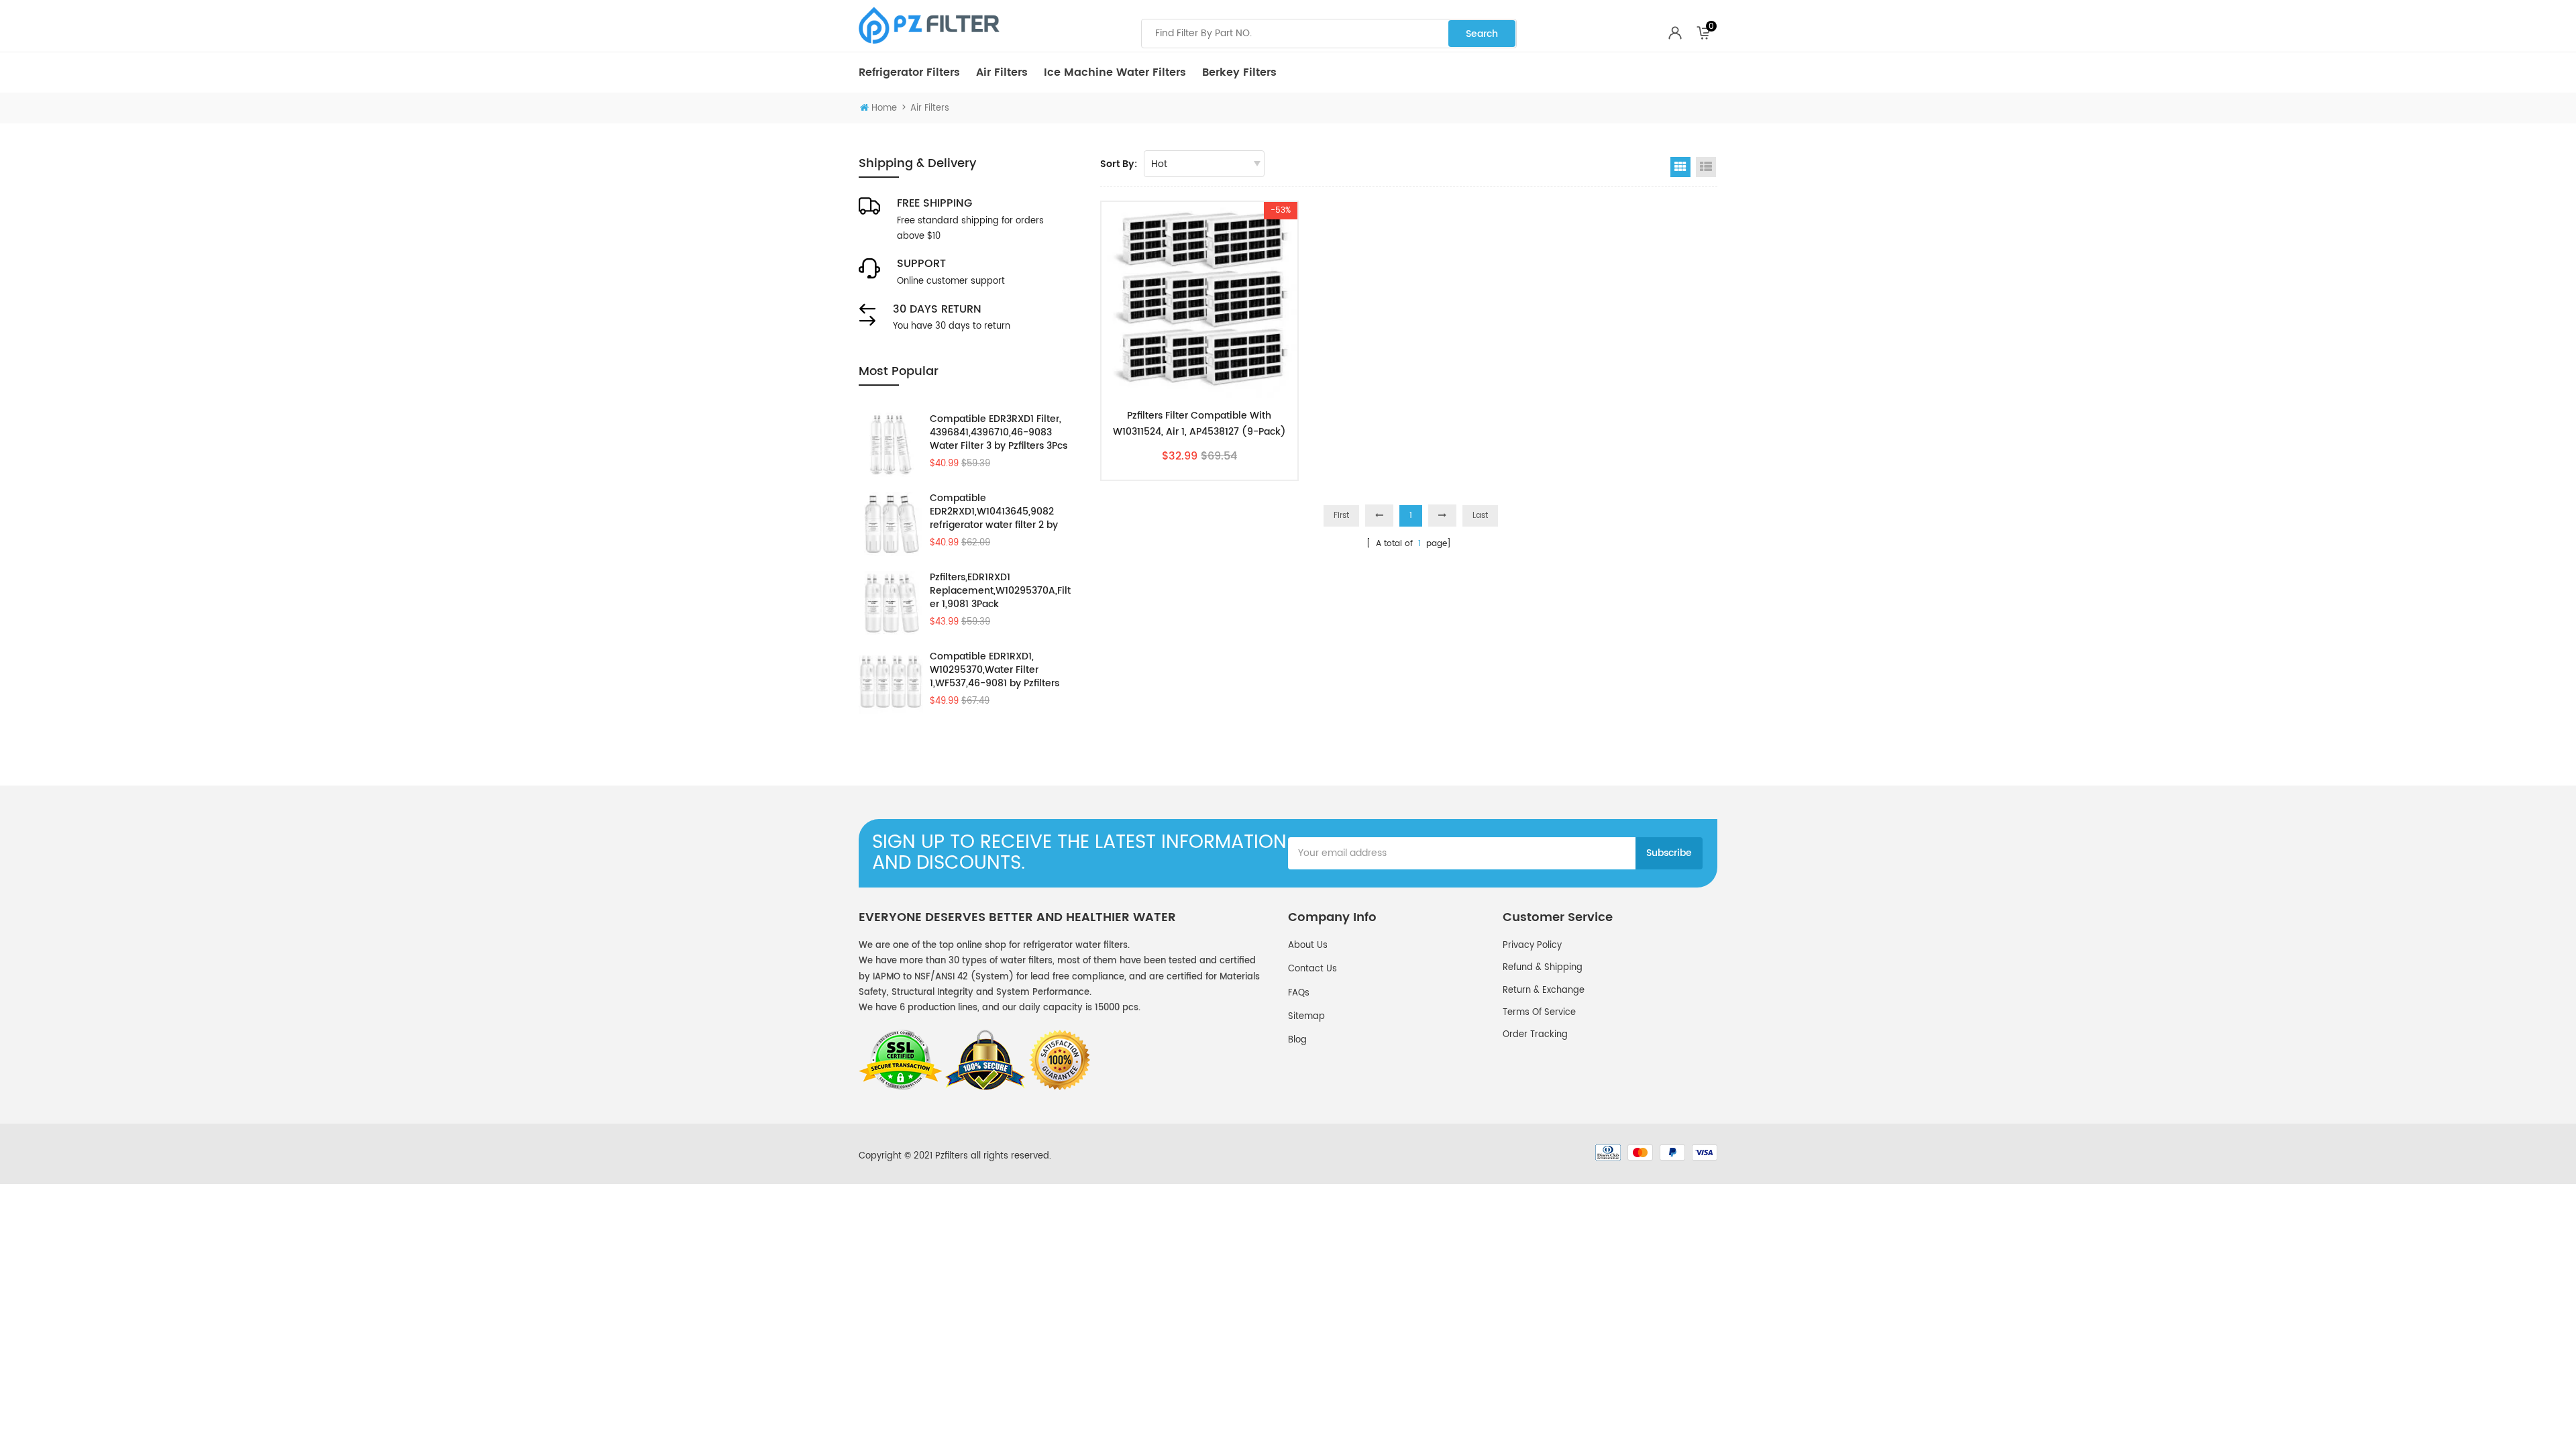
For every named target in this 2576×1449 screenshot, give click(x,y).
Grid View (1680, 167)
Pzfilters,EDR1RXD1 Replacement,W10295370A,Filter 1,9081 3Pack (1000, 591)
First (1341, 516)
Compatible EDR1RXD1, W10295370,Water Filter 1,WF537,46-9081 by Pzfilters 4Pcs (995, 670)
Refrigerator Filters (909, 72)
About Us (1308, 946)
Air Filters (1002, 72)
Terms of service (1539, 1013)
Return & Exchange (1544, 990)
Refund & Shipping (1543, 968)
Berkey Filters (1239, 72)
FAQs (1299, 993)
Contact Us (1312, 969)
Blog (1297, 1040)
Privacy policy (1532, 946)
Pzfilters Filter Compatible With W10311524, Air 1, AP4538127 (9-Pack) (1199, 424)
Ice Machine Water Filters (1115, 72)
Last (1480, 516)
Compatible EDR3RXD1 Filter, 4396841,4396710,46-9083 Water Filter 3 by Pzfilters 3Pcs (999, 433)
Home (884, 108)
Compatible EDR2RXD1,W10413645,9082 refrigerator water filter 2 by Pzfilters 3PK (994, 512)
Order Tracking (1535, 1035)
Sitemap (1306, 1017)
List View (1706, 167)
